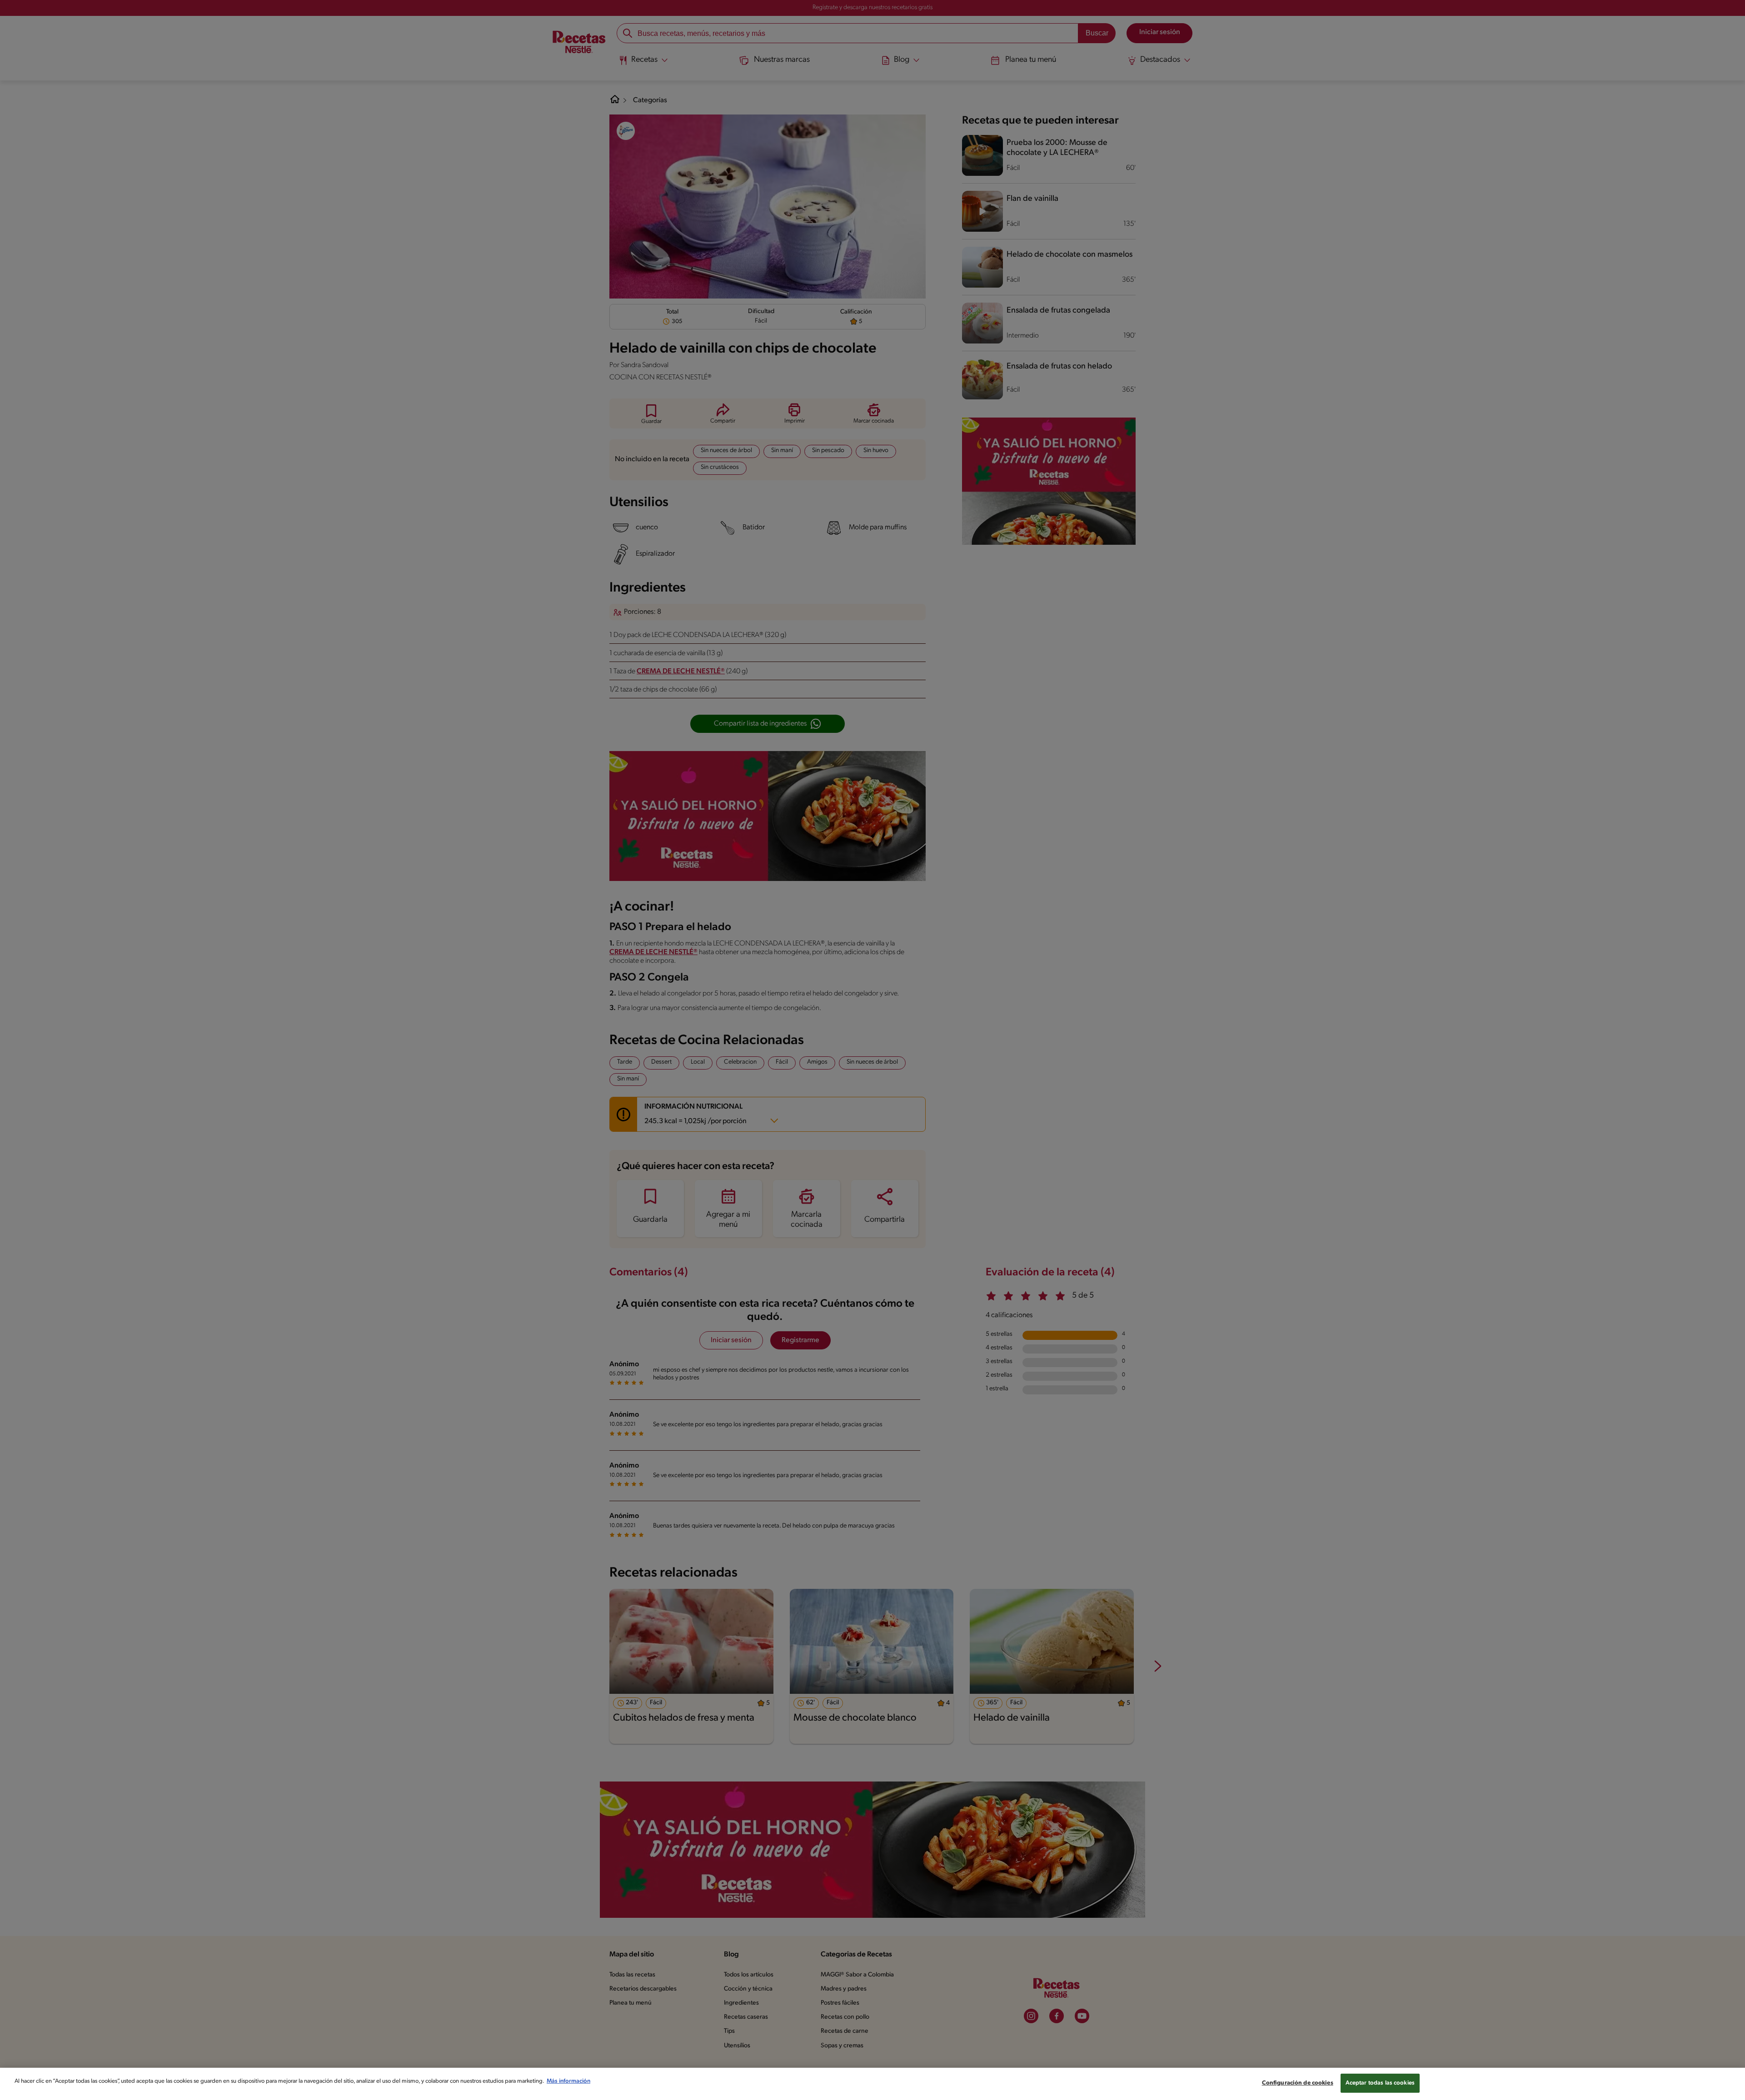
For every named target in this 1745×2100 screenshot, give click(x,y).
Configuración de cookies (1298, 2083)
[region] (872, 2084)
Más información (568, 2081)
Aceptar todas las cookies (1380, 2083)
